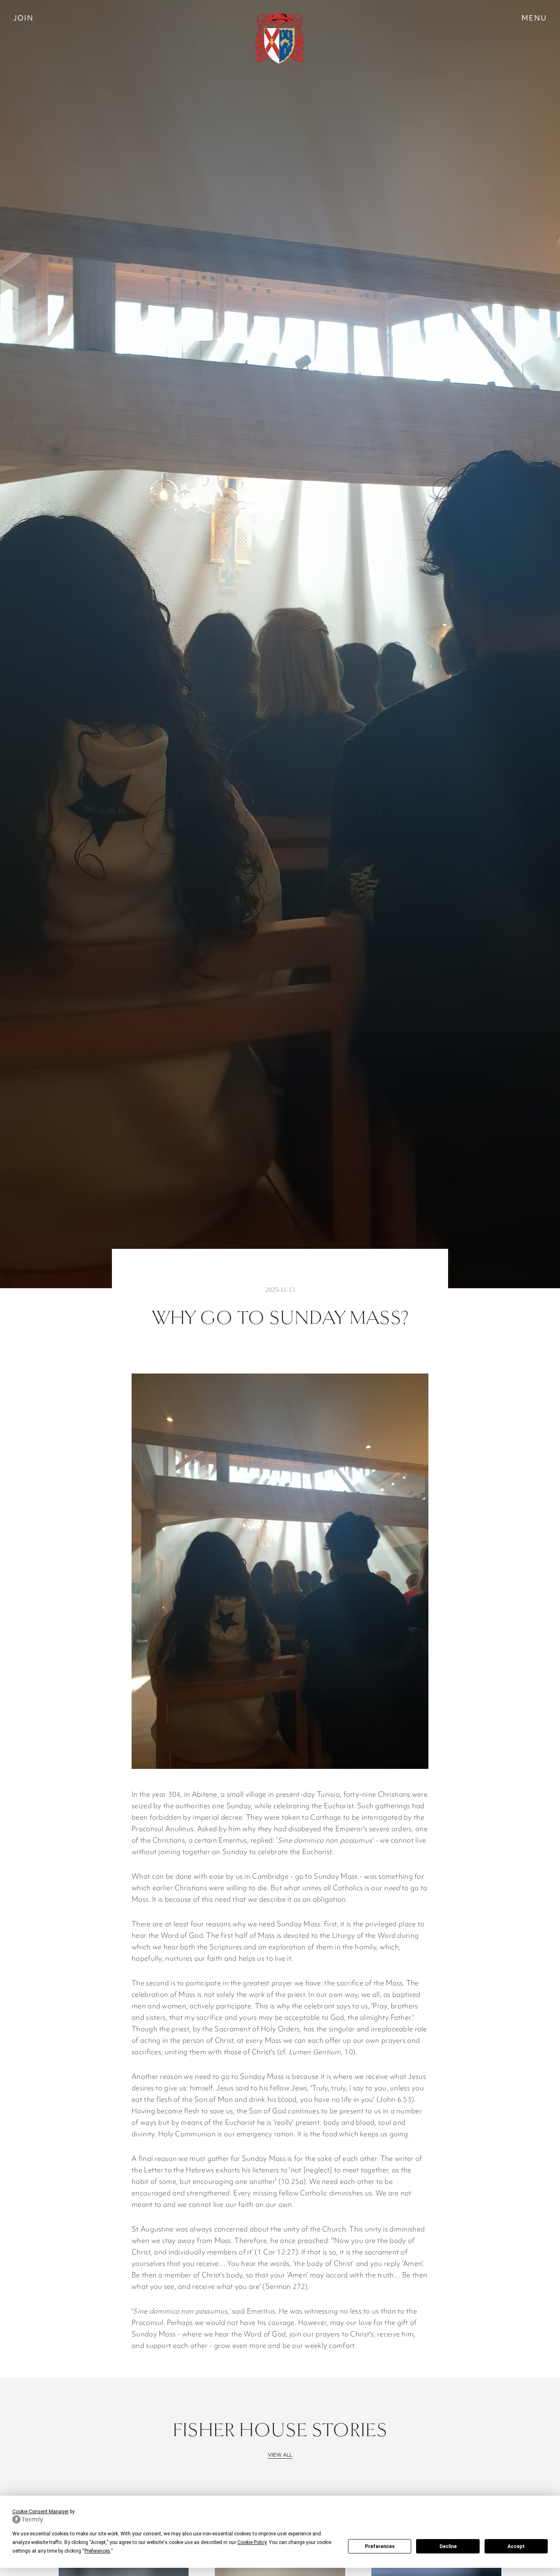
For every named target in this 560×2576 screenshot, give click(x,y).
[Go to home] (280, 39)
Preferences (380, 2546)
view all (280, 2455)
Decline (448, 2546)
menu (534, 18)
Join (23, 18)
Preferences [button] (97, 2551)
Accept (516, 2546)
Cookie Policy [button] (252, 2542)
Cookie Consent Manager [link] (40, 2512)
